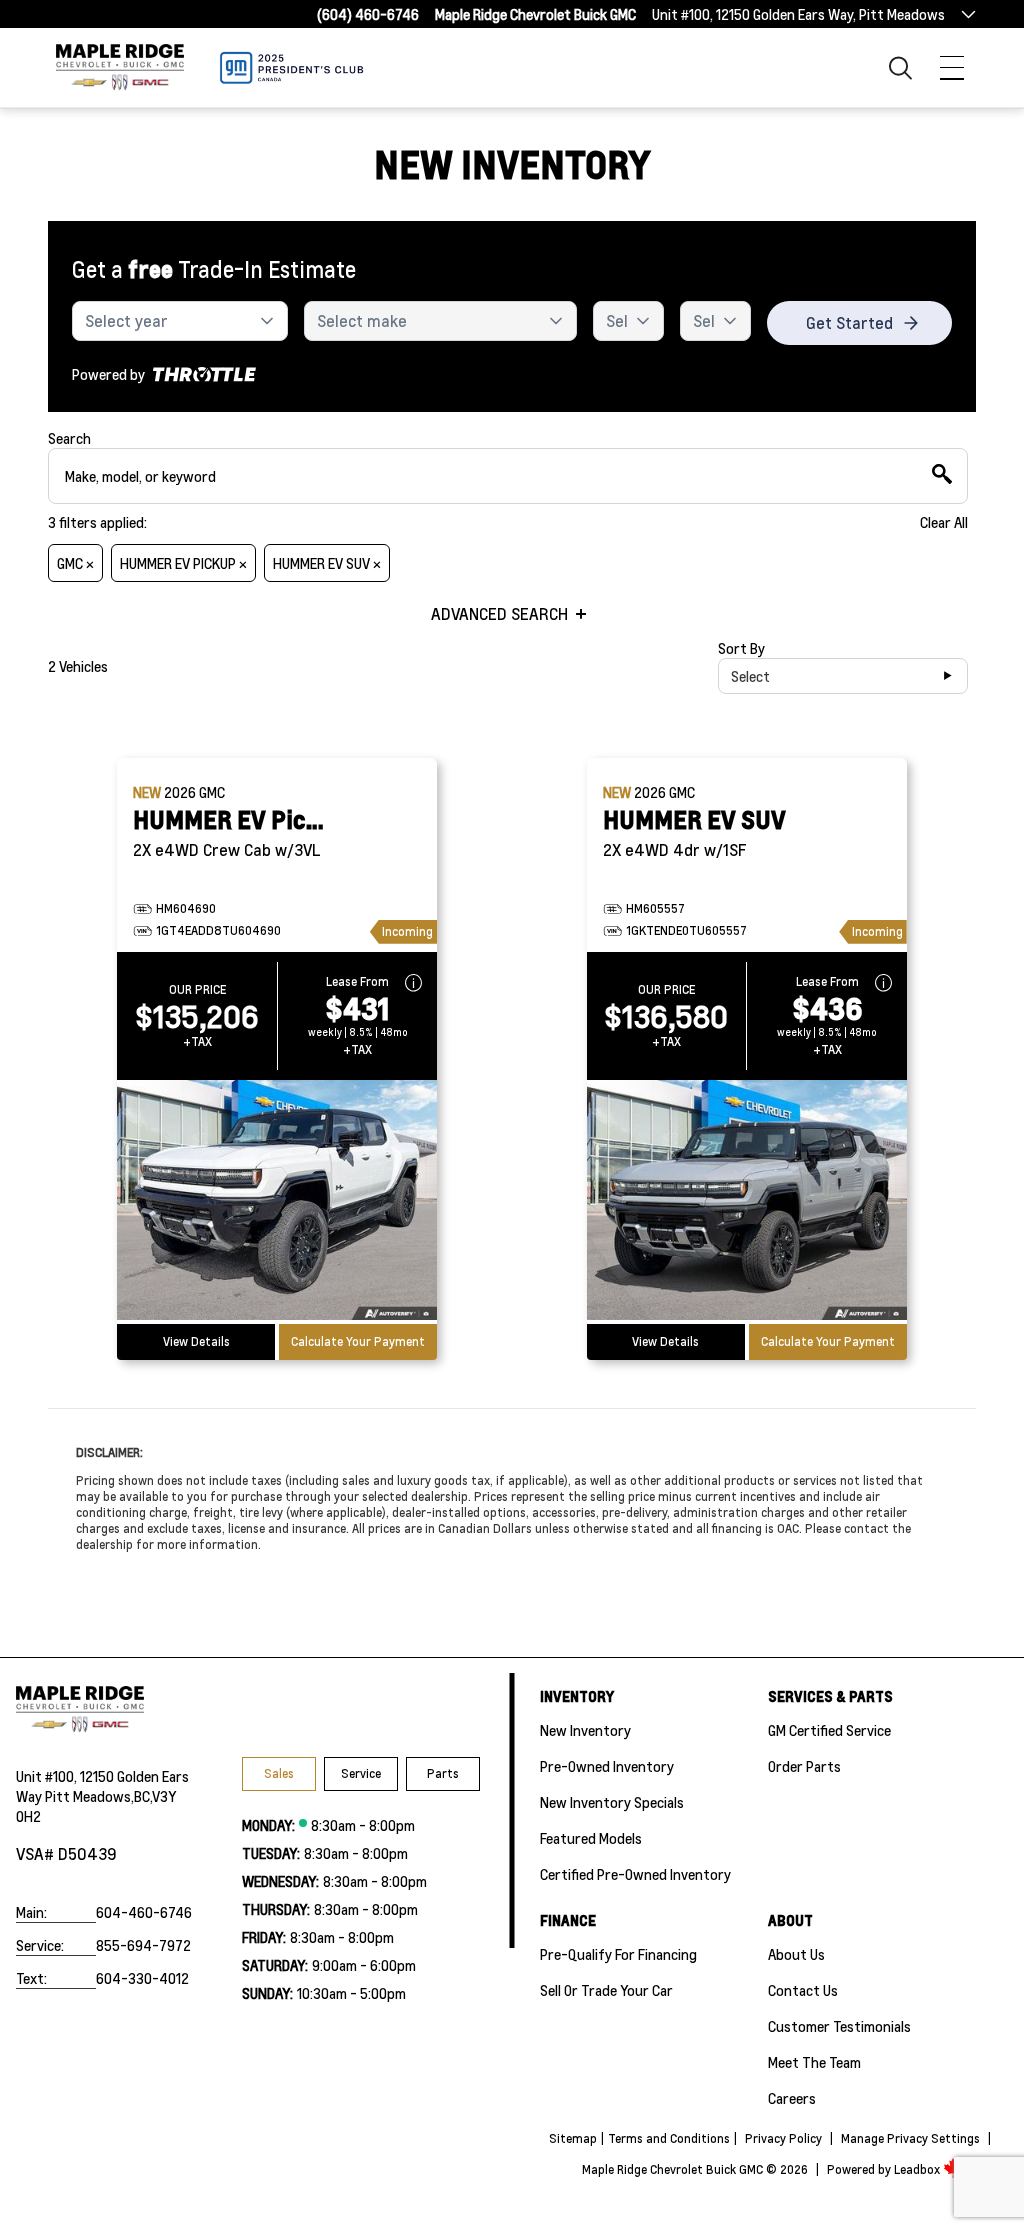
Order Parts (804, 1766)
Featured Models (591, 1838)
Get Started (849, 322)
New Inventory (585, 1730)
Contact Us (803, 1990)
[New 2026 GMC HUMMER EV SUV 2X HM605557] (747, 1202)
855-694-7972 (143, 1945)
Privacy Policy (783, 2138)
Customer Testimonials (839, 2026)
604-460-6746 (144, 1912)
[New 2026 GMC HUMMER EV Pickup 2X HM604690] (277, 1202)
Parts (443, 1773)
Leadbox (918, 2169)
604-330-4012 (142, 1978)
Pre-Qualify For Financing (618, 1954)
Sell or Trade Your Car (606, 1990)
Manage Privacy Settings (910, 2138)
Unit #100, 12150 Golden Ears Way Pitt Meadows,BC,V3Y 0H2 (102, 1796)
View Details (196, 1341)
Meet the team (814, 2062)
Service (361, 1773)
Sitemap (573, 2138)
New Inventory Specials (612, 1802)
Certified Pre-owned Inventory (635, 1874)
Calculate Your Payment (358, 1341)
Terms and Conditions (669, 2138)
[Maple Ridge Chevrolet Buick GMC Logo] (120, 67)
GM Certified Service (829, 1730)
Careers (792, 2098)
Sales (279, 1773)
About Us (796, 1954)
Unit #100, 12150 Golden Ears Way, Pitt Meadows (798, 14)
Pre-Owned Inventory (607, 1766)
